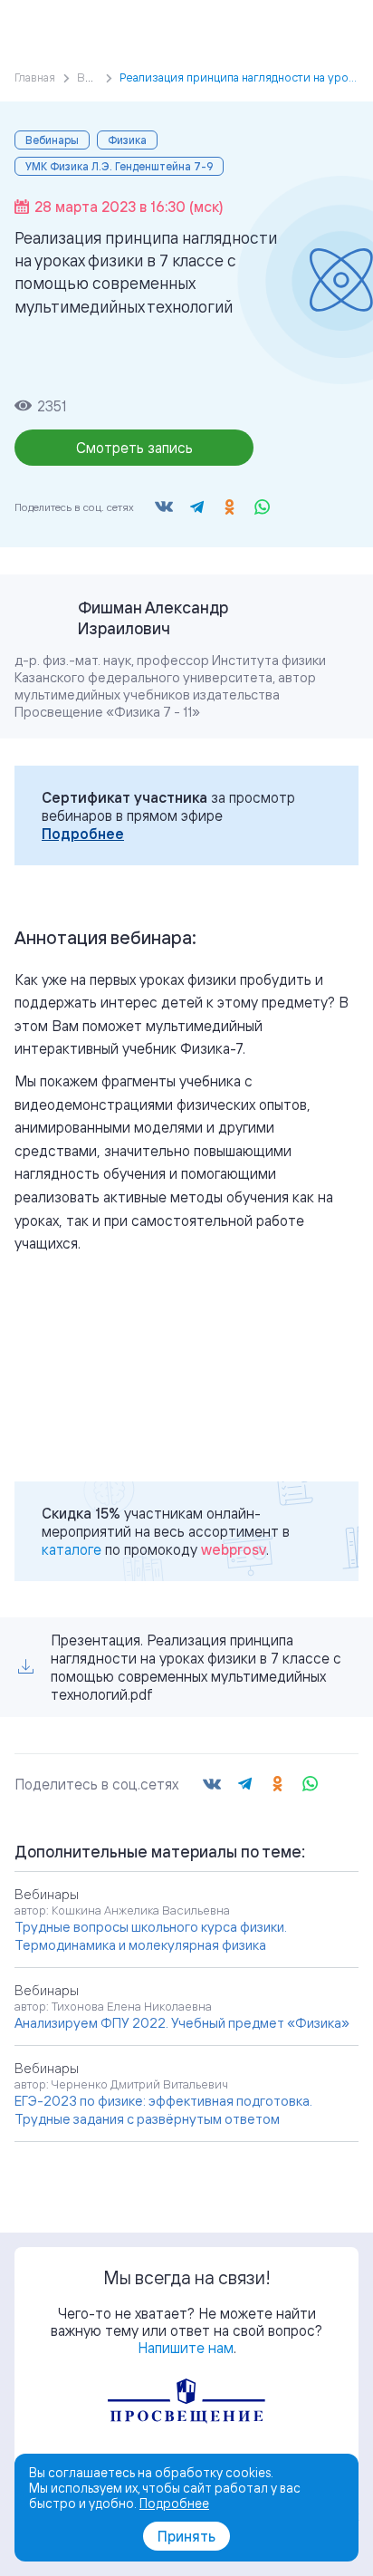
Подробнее (83, 834)
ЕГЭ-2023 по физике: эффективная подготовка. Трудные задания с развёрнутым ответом (163, 2110)
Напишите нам (186, 2348)
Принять (186, 2536)
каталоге (72, 1549)
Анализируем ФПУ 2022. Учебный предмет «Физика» (182, 2023)
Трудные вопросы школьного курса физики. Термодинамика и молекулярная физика (151, 1936)
